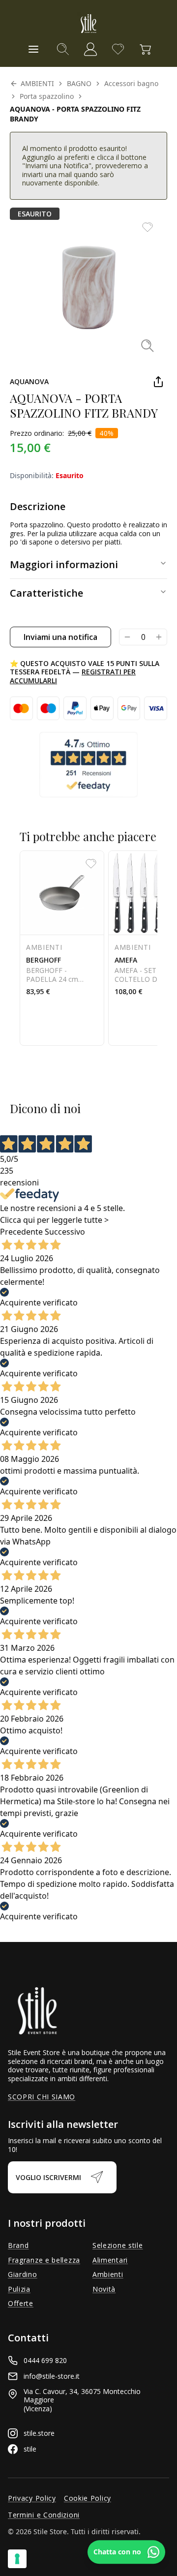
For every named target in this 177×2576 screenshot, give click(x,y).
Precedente (21, 1232)
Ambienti (108, 2274)
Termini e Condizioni (44, 2515)
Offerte (21, 2303)
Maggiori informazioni (64, 564)
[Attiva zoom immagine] (147, 345)
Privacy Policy (32, 2498)
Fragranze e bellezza (44, 2260)
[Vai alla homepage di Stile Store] (88, 24)
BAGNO (79, 83)
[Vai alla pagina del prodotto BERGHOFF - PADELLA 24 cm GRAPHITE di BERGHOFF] (62, 948)
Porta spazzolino (47, 96)
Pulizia (19, 2289)
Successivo (65, 1232)
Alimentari (110, 2260)
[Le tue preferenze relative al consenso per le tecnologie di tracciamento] (17, 2559)
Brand (18, 2245)
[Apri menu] (33, 49)
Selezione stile (118, 2245)
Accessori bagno (131, 83)
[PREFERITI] (118, 49)
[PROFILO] (90, 49)
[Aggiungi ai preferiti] (147, 227)
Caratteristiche (46, 593)
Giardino (23, 2274)
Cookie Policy (88, 2498)
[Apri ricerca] (63, 49)
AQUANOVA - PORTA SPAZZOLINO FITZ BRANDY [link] (75, 114)
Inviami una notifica (60, 637)
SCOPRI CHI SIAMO (42, 2097)
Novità (104, 2289)
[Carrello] (146, 49)
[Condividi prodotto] (158, 382)
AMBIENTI (37, 83)
